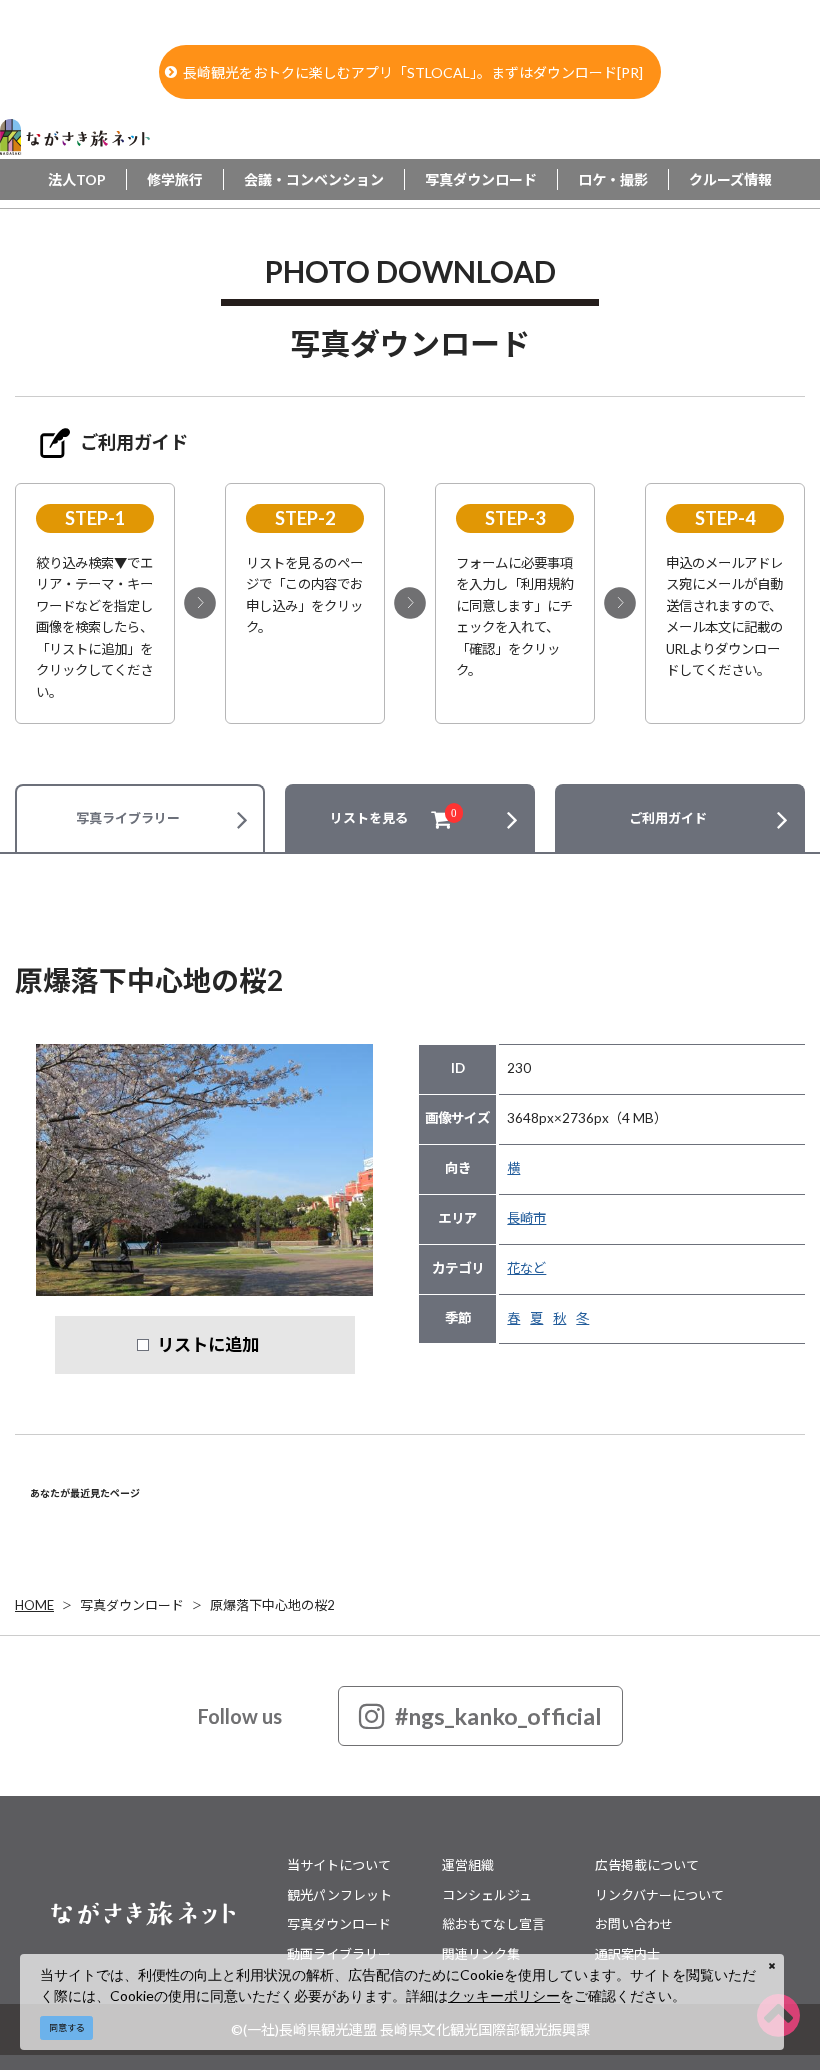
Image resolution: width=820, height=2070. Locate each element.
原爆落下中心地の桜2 (272, 1605)
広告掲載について (647, 1865)
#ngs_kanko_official (498, 1716)
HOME (34, 1605)
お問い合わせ (634, 1924)
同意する (67, 2027)
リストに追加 (208, 1344)
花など (526, 1268)
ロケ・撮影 (613, 179)
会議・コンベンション (314, 179)
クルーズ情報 (730, 179)
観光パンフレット (339, 1895)
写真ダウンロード (481, 179)
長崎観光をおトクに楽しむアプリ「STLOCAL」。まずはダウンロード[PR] (413, 72)
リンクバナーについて (659, 1895)
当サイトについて (339, 1865)
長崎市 (526, 1218)
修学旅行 (175, 179)
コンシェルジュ (487, 1895)
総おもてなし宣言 (493, 1924)
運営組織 (468, 1865)
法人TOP (77, 179)
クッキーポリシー (504, 1995)
